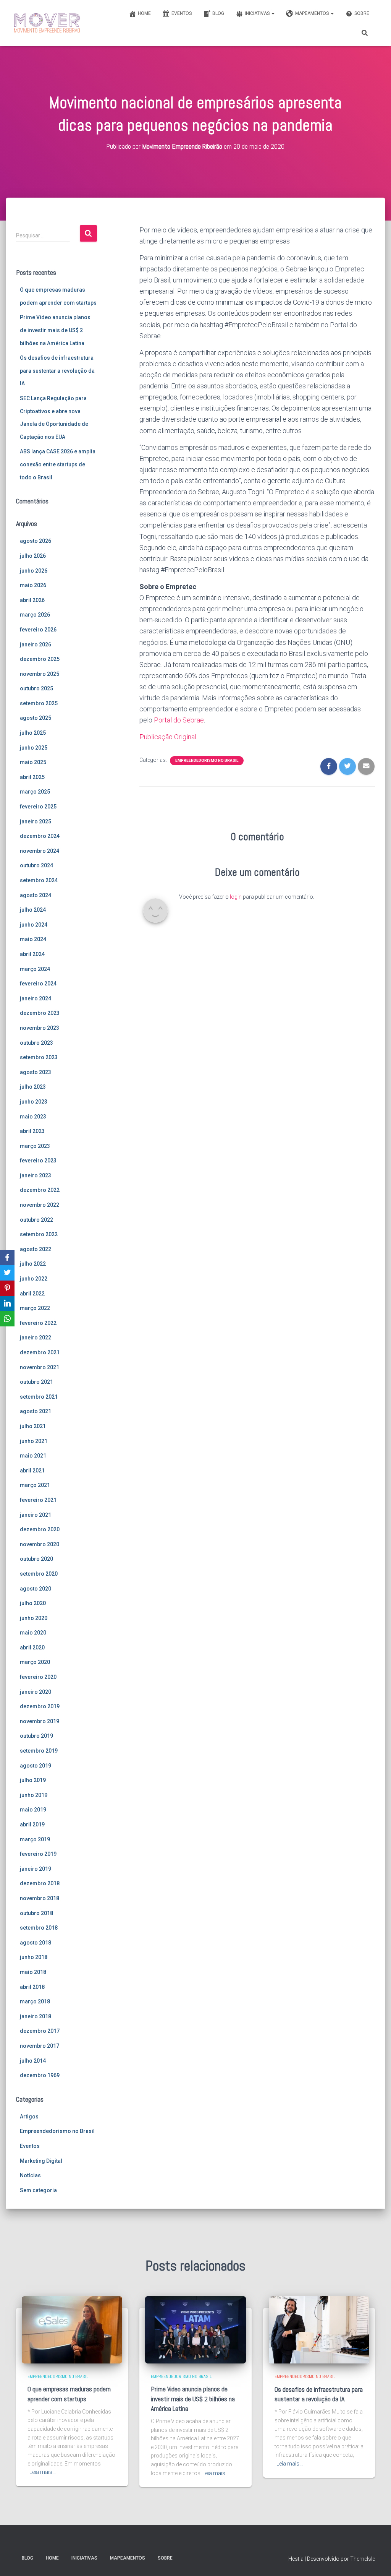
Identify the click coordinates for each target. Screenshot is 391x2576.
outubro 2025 (36, 688)
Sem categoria (38, 2190)
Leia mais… (43, 2472)
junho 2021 (34, 1441)
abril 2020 (32, 1648)
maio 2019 (33, 1810)
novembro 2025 (40, 674)
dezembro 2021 (40, 1352)
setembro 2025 (39, 703)
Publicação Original (168, 737)
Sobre (362, 13)
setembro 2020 (39, 1574)
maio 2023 (33, 1117)
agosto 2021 (36, 1411)
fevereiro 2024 (38, 984)
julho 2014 (33, 2061)
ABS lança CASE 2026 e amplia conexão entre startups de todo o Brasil (58, 464)
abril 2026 (32, 600)
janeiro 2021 (36, 1515)
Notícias (30, 2175)
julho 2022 (33, 1264)
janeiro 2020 (36, 1692)
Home (144, 13)
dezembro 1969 (40, 2075)
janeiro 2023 (36, 1175)
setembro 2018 (39, 1928)
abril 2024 (32, 954)
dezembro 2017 (40, 2031)
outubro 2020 (36, 1559)
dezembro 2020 (40, 1529)
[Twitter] (7, 1273)
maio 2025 (33, 762)
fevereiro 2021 (38, 1500)
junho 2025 (34, 748)
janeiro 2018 (36, 2016)
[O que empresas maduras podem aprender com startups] (72, 2329)
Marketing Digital (41, 2161)
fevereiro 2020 (38, 1677)
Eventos (182, 13)
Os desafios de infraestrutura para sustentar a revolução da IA (57, 371)
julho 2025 (33, 733)
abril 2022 (32, 1294)
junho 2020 (34, 1618)
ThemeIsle (363, 2559)
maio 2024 (33, 939)
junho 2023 (34, 1102)
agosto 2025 (36, 718)
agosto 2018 (36, 1943)
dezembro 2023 (40, 1013)
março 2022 (35, 1308)
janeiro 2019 (36, 1869)
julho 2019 (33, 1780)
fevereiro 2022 (38, 1323)
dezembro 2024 (40, 836)
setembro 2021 (39, 1397)
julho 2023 (33, 1087)
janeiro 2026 (36, 644)
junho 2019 (34, 1795)
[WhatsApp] (7, 1319)
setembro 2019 (39, 1751)
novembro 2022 (40, 1205)
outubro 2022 (36, 1220)
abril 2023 (32, 1131)
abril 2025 (32, 777)
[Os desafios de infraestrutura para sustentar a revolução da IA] (319, 2329)
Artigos (29, 2117)
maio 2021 (33, 1456)
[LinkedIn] (7, 1303)
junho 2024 (34, 925)
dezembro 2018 (40, 1883)
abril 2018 (32, 1987)
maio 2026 (33, 585)
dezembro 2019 (40, 1706)
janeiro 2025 (36, 821)
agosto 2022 (36, 1249)
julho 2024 (33, 910)
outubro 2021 (36, 1382)
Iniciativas (258, 13)
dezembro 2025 (40, 659)
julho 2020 (33, 1603)
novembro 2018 (40, 1898)
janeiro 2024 (36, 998)
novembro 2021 (40, 1367)
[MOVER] (47, 23)
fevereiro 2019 (38, 1854)
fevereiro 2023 (38, 1161)
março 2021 (35, 1485)
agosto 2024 (36, 895)
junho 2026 (34, 571)
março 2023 (35, 1146)
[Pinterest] (7, 1288)
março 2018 (35, 2001)
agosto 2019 (36, 1766)
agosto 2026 (36, 541)
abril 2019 (32, 1824)
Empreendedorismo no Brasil (57, 2131)
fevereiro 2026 (38, 630)
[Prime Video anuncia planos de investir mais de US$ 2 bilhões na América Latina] (195, 2329)
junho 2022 (34, 1279)
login (236, 897)
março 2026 (35, 615)
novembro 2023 (40, 1028)
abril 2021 (32, 1471)
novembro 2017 (40, 2046)
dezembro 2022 (40, 1190)
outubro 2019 (36, 1736)
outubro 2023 (36, 1043)
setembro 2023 (39, 1057)
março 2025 (35, 792)
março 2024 (35, 969)
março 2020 (35, 1662)
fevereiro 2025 (38, 807)
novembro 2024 (40, 851)
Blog (218, 13)
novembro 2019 (40, 1721)
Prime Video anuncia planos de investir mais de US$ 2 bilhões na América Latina (55, 330)
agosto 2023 (36, 1072)
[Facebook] (7, 1258)
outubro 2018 (36, 1913)
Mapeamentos (313, 13)
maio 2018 (33, 1972)
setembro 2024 (39, 880)
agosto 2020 (36, 1589)
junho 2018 (34, 1957)
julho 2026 (33, 556)
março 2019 (35, 1839)
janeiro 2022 (36, 1338)
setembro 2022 (39, 1234)
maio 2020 (33, 1633)
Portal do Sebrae (179, 720)
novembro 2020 (40, 1544)
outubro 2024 (36, 865)
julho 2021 (33, 1426)
